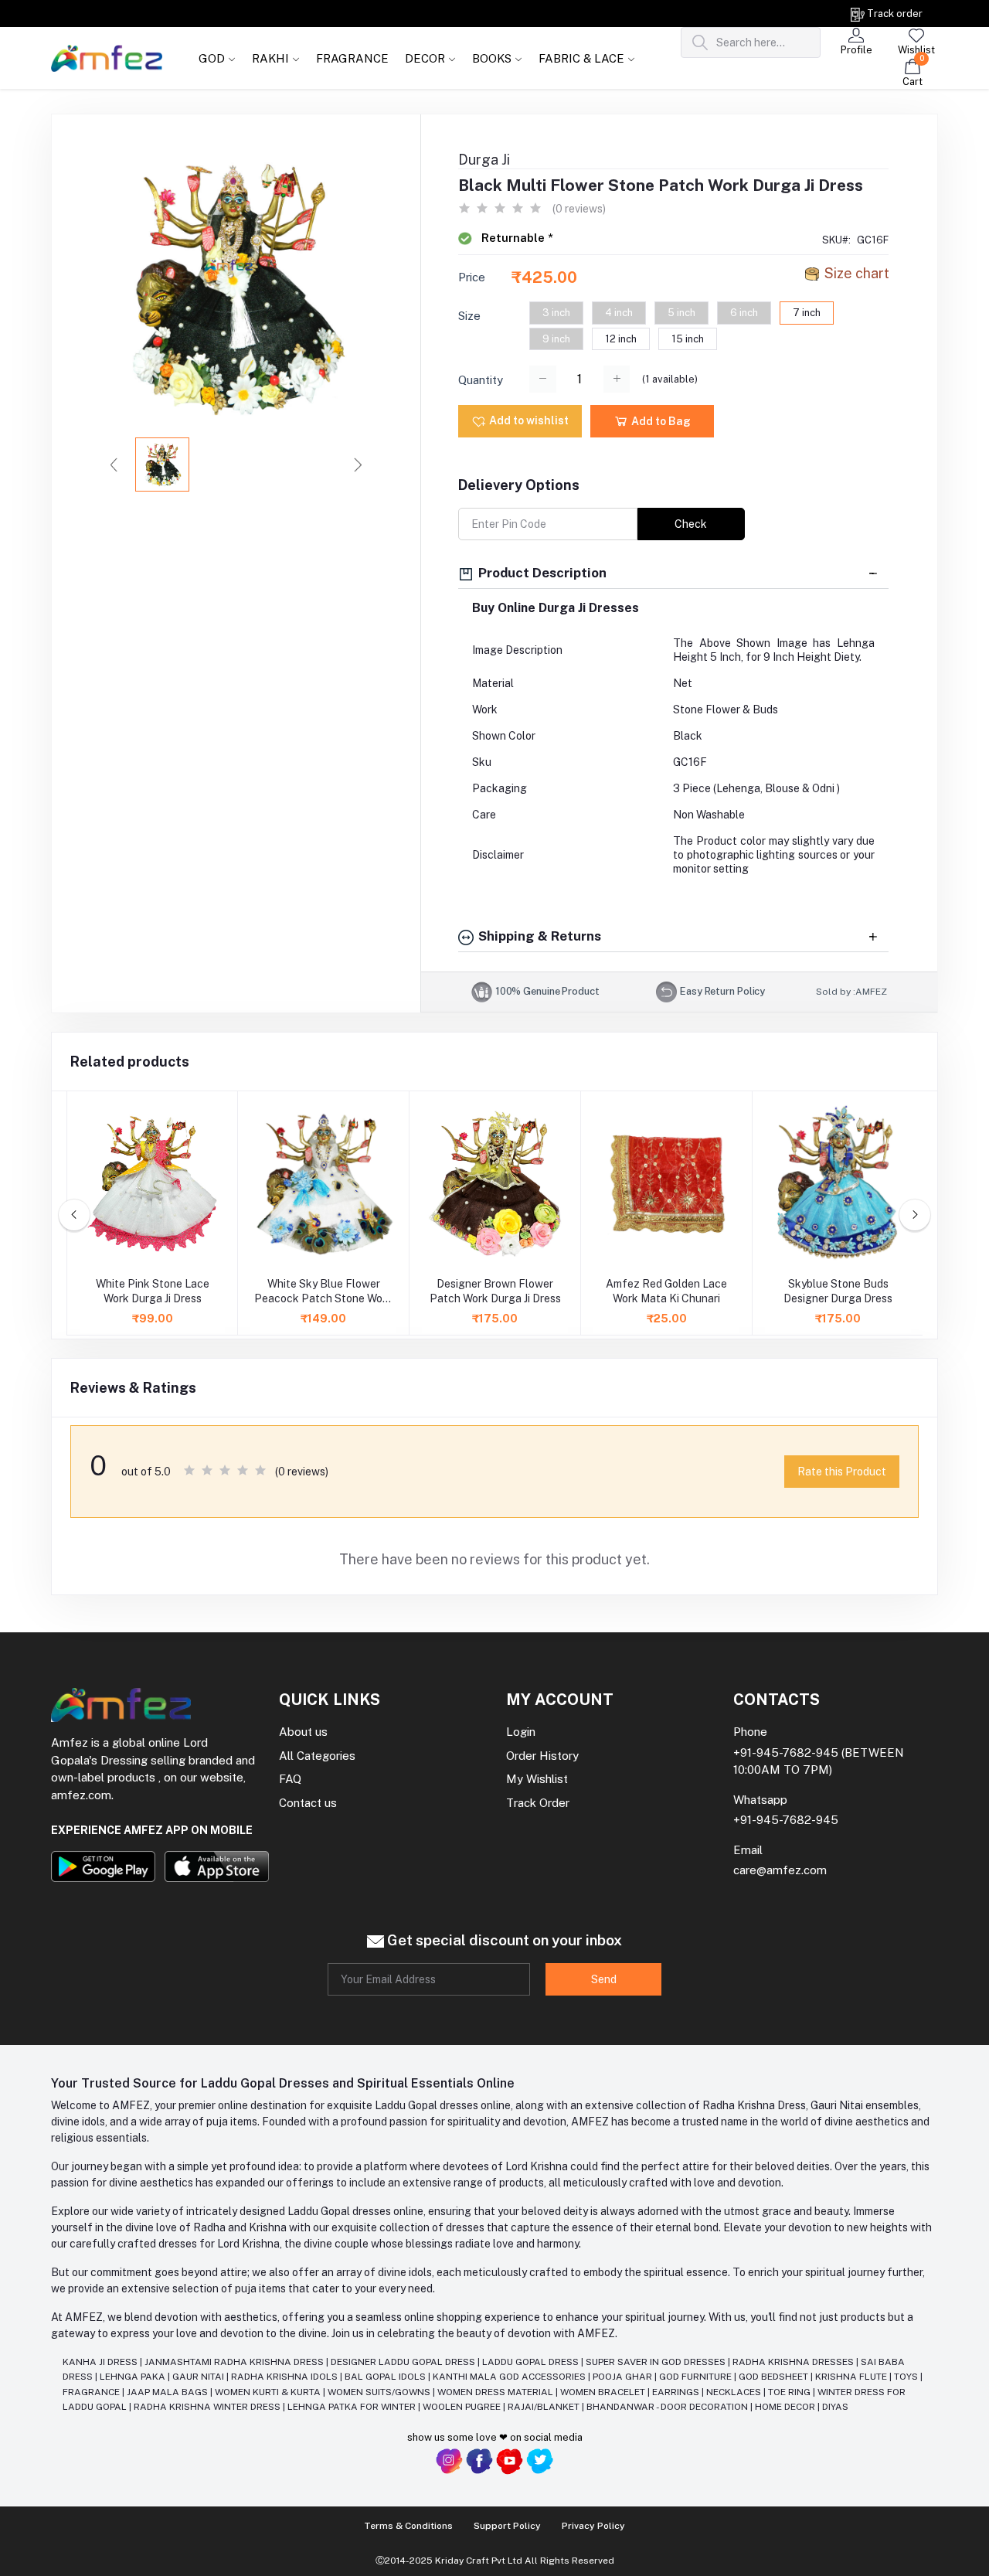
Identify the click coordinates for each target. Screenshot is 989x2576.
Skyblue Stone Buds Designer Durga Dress (838, 1291)
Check (691, 524)
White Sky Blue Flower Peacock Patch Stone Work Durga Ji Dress (323, 1292)
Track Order (538, 1803)
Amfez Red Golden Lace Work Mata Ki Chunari (666, 1291)
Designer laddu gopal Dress (404, 2362)
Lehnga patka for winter (353, 2407)
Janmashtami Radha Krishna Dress (235, 2362)
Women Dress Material (496, 2392)
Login (521, 1732)
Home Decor (786, 2407)
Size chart (857, 273)
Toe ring (790, 2392)
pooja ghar (624, 2377)
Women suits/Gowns (380, 2392)
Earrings (677, 2392)
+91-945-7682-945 (786, 1752)
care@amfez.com (780, 1870)
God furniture (697, 2377)
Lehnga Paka (134, 2377)
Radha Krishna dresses (794, 2362)
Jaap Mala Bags (168, 2392)
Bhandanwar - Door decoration (668, 2407)
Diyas (835, 2407)
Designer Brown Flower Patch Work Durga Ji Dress (495, 1291)
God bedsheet (775, 2377)
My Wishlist (537, 1779)
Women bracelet (604, 2392)
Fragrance (92, 2392)
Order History (542, 1756)
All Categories (317, 1756)
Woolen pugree (463, 2407)
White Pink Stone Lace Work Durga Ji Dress (153, 1291)
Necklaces (735, 2392)
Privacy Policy (593, 2526)
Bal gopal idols (386, 2377)
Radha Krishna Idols (285, 2377)
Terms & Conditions (408, 2526)
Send (604, 1979)
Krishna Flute (852, 2377)
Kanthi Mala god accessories (510, 2377)
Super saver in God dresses (657, 2362)
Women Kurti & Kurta (269, 2392)
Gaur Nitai (199, 2377)
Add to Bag (660, 421)
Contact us (308, 1803)
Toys (907, 2377)
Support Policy (507, 2526)
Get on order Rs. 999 (159, 14)
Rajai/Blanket (545, 2407)
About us (303, 1732)
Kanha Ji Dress (101, 2362)
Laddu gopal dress (532, 2362)
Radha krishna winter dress (208, 2407)
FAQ (290, 1779)
